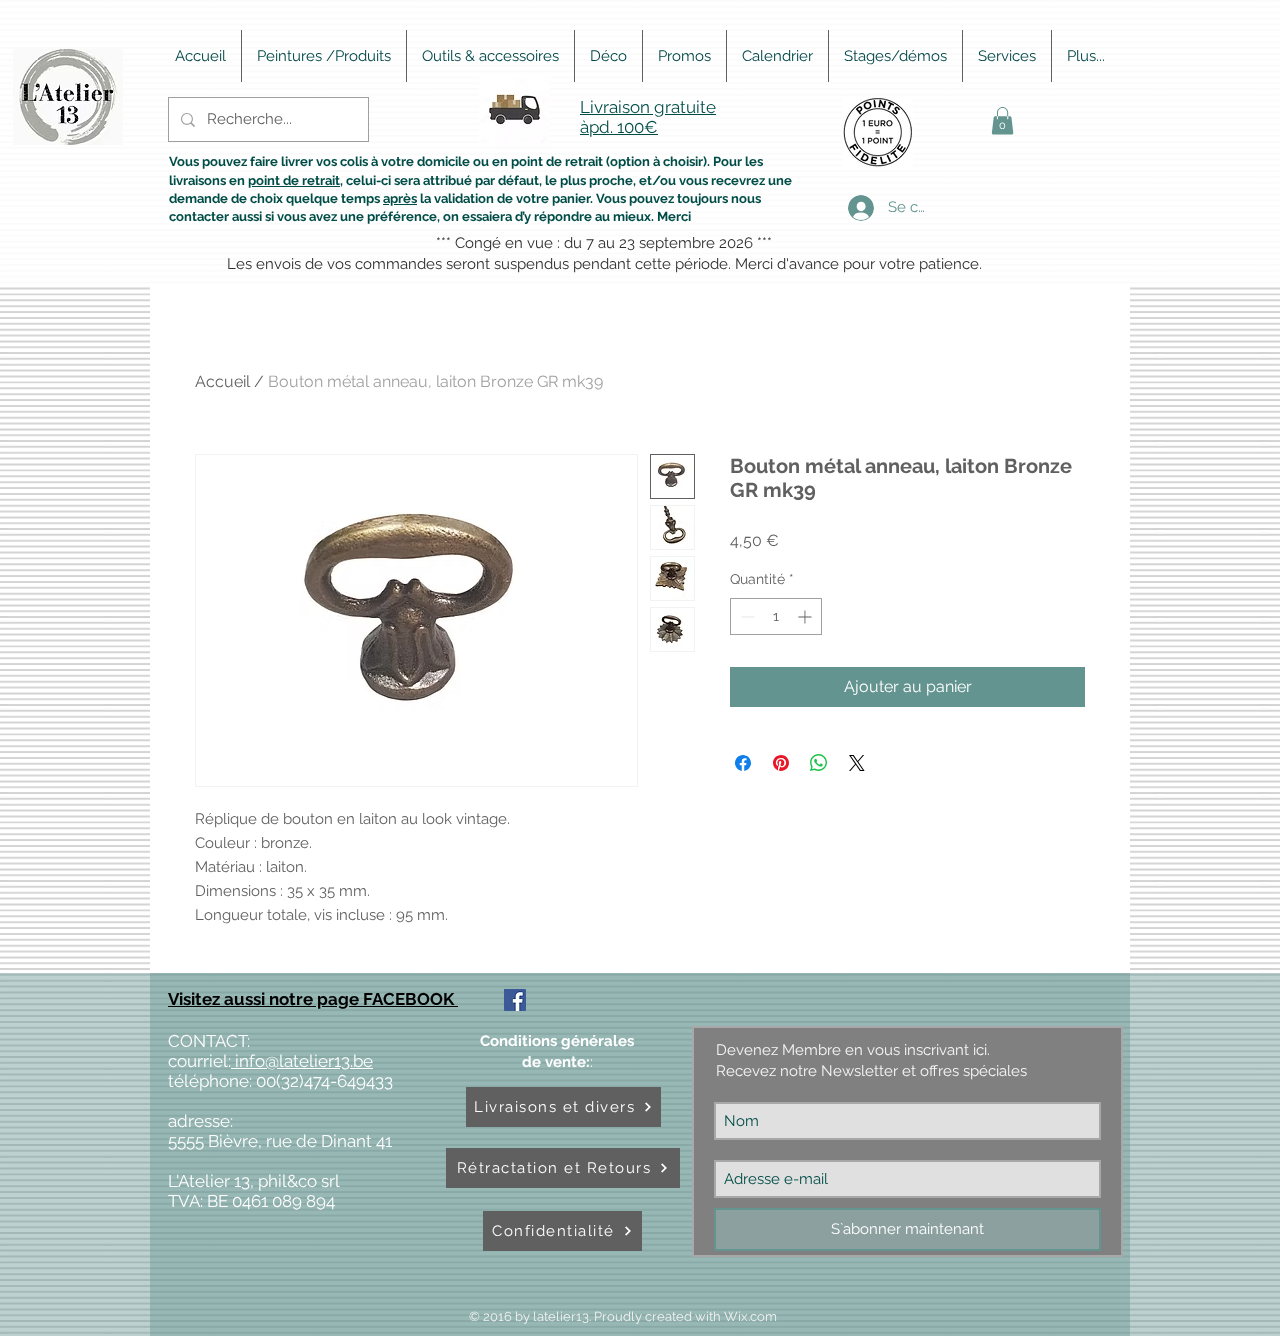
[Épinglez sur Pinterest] (781, 763)
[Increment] (806, 616)
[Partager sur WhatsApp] (819, 763)
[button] (1002, 120)
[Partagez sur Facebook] (743, 763)
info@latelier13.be (302, 1061)
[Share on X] (857, 763)
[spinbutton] (776, 616)
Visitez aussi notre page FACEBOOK (313, 999)
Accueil (222, 381)
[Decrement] (745, 616)
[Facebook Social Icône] (515, 1000)
